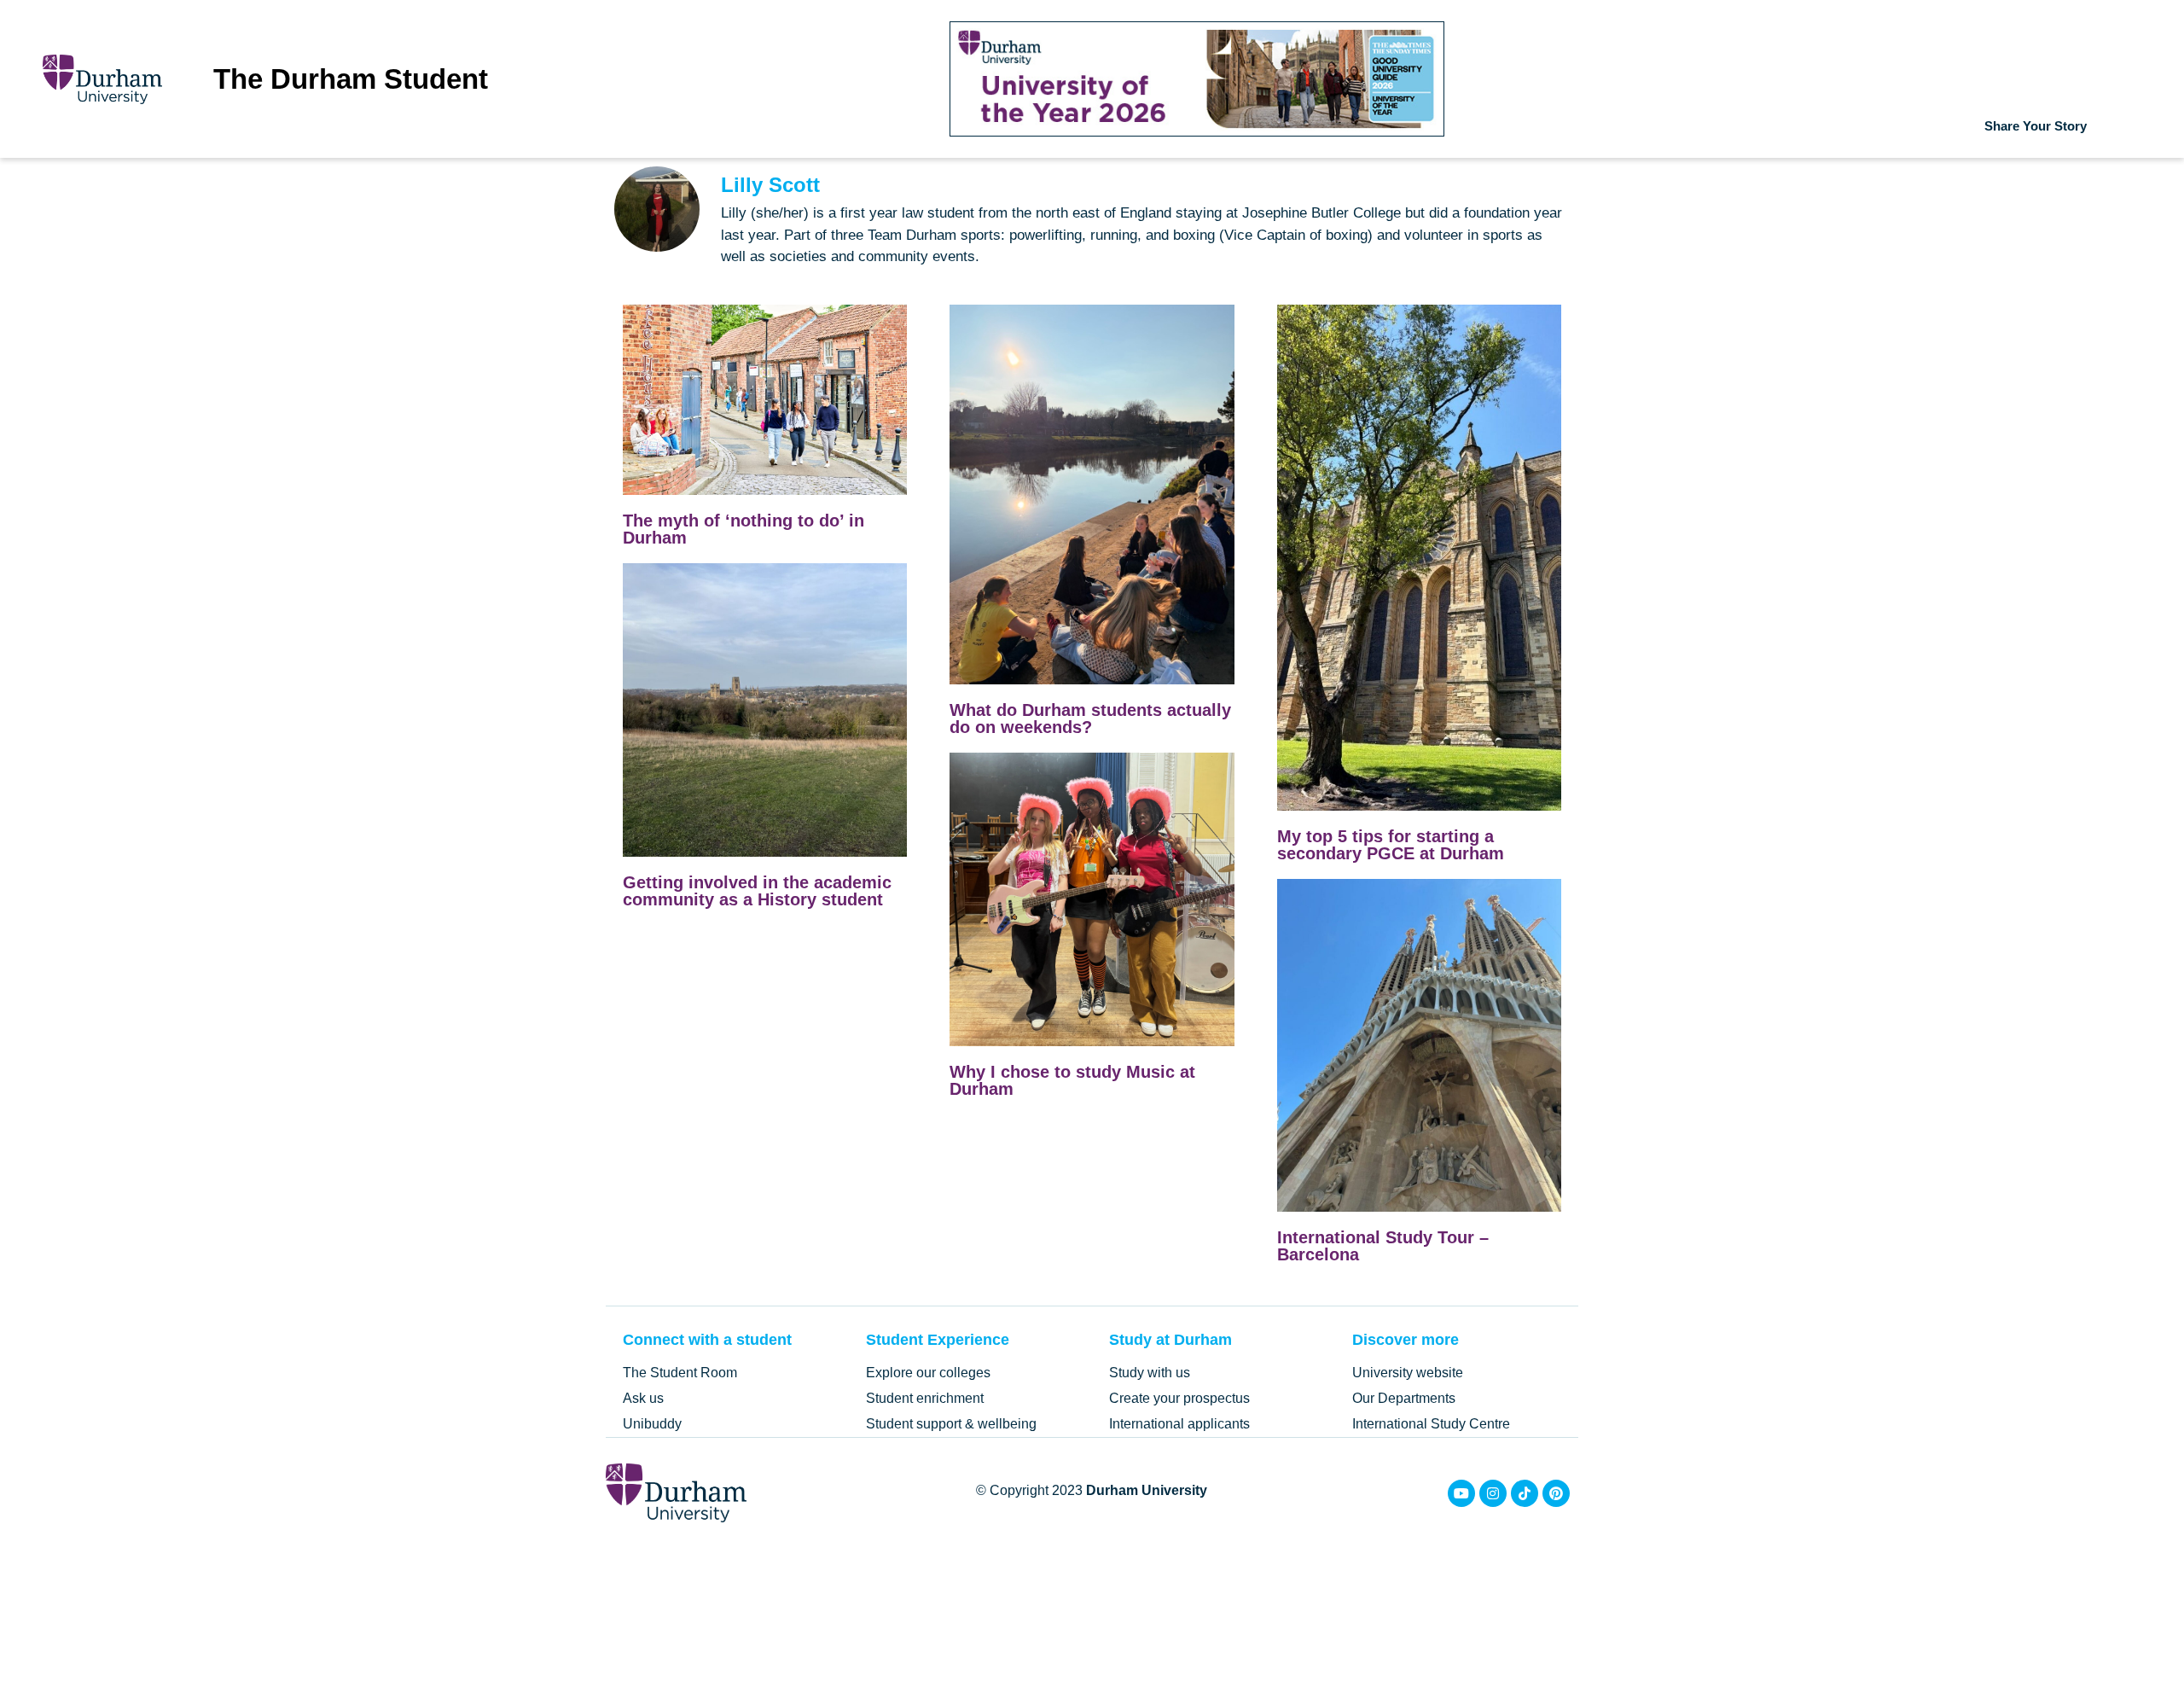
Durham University (1147, 1490)
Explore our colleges (928, 1373)
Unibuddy (652, 1424)
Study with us (1150, 1373)
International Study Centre (1431, 1424)
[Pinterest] (1556, 1493)
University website (1408, 1373)
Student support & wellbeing (951, 1424)
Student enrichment (925, 1398)
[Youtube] (1461, 1493)
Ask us (643, 1398)
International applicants (1179, 1424)
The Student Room (680, 1373)
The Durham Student (351, 79)
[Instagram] (1493, 1493)
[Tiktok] (1525, 1493)
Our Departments (1404, 1398)
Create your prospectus (1179, 1398)
